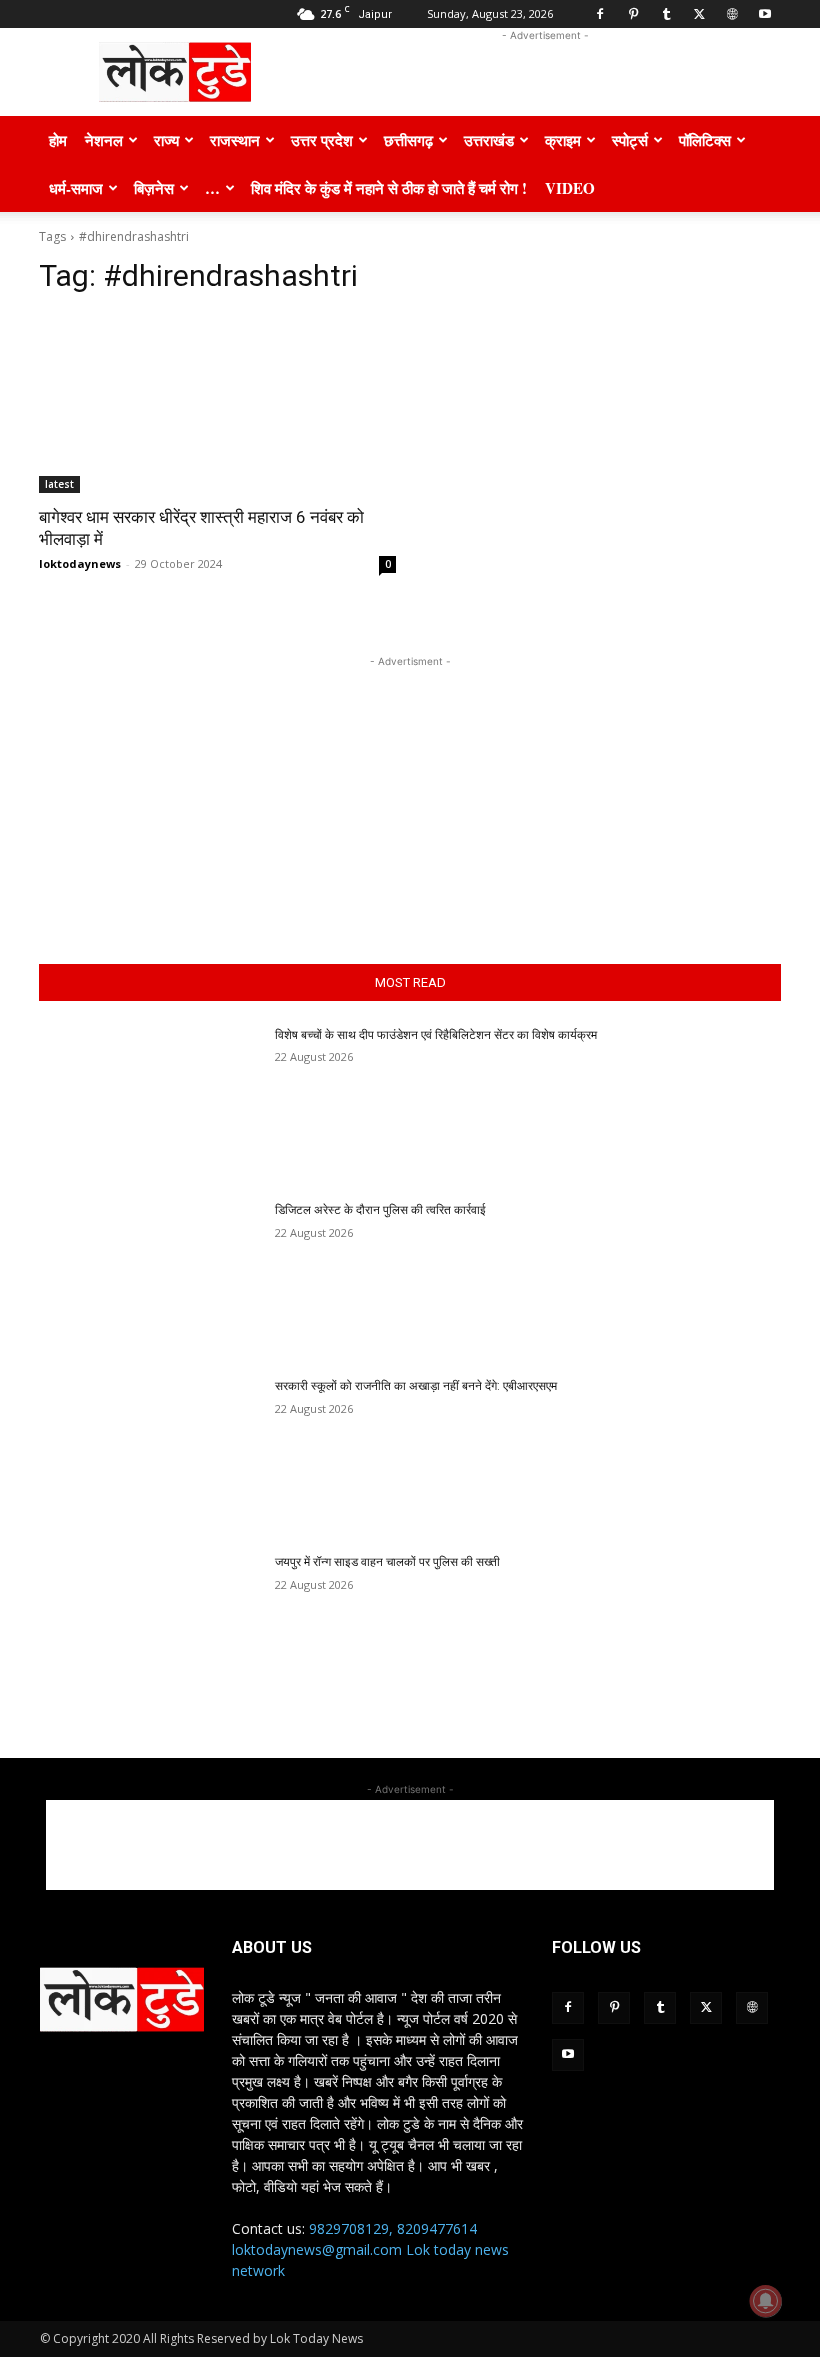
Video (570, 188)
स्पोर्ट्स (630, 140)
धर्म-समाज (76, 188)
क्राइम (563, 140)
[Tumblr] (666, 14)
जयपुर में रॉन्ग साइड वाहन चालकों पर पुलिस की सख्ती (387, 1562)
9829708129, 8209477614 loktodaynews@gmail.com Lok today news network (370, 2249)
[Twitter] (699, 14)
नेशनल (104, 140)
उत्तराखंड (489, 140)
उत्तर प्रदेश (322, 140)
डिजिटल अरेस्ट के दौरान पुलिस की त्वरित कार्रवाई (382, 1210)
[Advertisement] (545, 72)
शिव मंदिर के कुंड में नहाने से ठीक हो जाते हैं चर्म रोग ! (389, 188)
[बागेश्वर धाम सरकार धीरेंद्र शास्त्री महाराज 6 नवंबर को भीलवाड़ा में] (217, 403)
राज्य (166, 140)
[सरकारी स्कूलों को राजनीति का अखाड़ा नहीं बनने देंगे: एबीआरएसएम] (150, 1456)
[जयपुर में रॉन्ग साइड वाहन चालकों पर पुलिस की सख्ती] (150, 1632)
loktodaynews (80, 563)
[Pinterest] (633, 14)
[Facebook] (600, 14)
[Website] (732, 14)
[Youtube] (765, 14)
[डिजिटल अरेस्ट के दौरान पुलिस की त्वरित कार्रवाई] (150, 1280)
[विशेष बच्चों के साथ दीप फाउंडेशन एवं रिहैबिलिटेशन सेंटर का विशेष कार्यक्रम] (150, 1105)
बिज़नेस (154, 188)
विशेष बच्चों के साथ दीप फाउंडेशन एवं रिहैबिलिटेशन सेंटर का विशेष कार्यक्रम (436, 1035)
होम (58, 140)
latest (59, 484)
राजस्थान (235, 140)
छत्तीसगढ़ (408, 140)
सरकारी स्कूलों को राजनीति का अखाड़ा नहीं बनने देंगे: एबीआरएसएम (416, 1386)
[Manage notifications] (766, 2301)
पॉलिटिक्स (705, 140)
